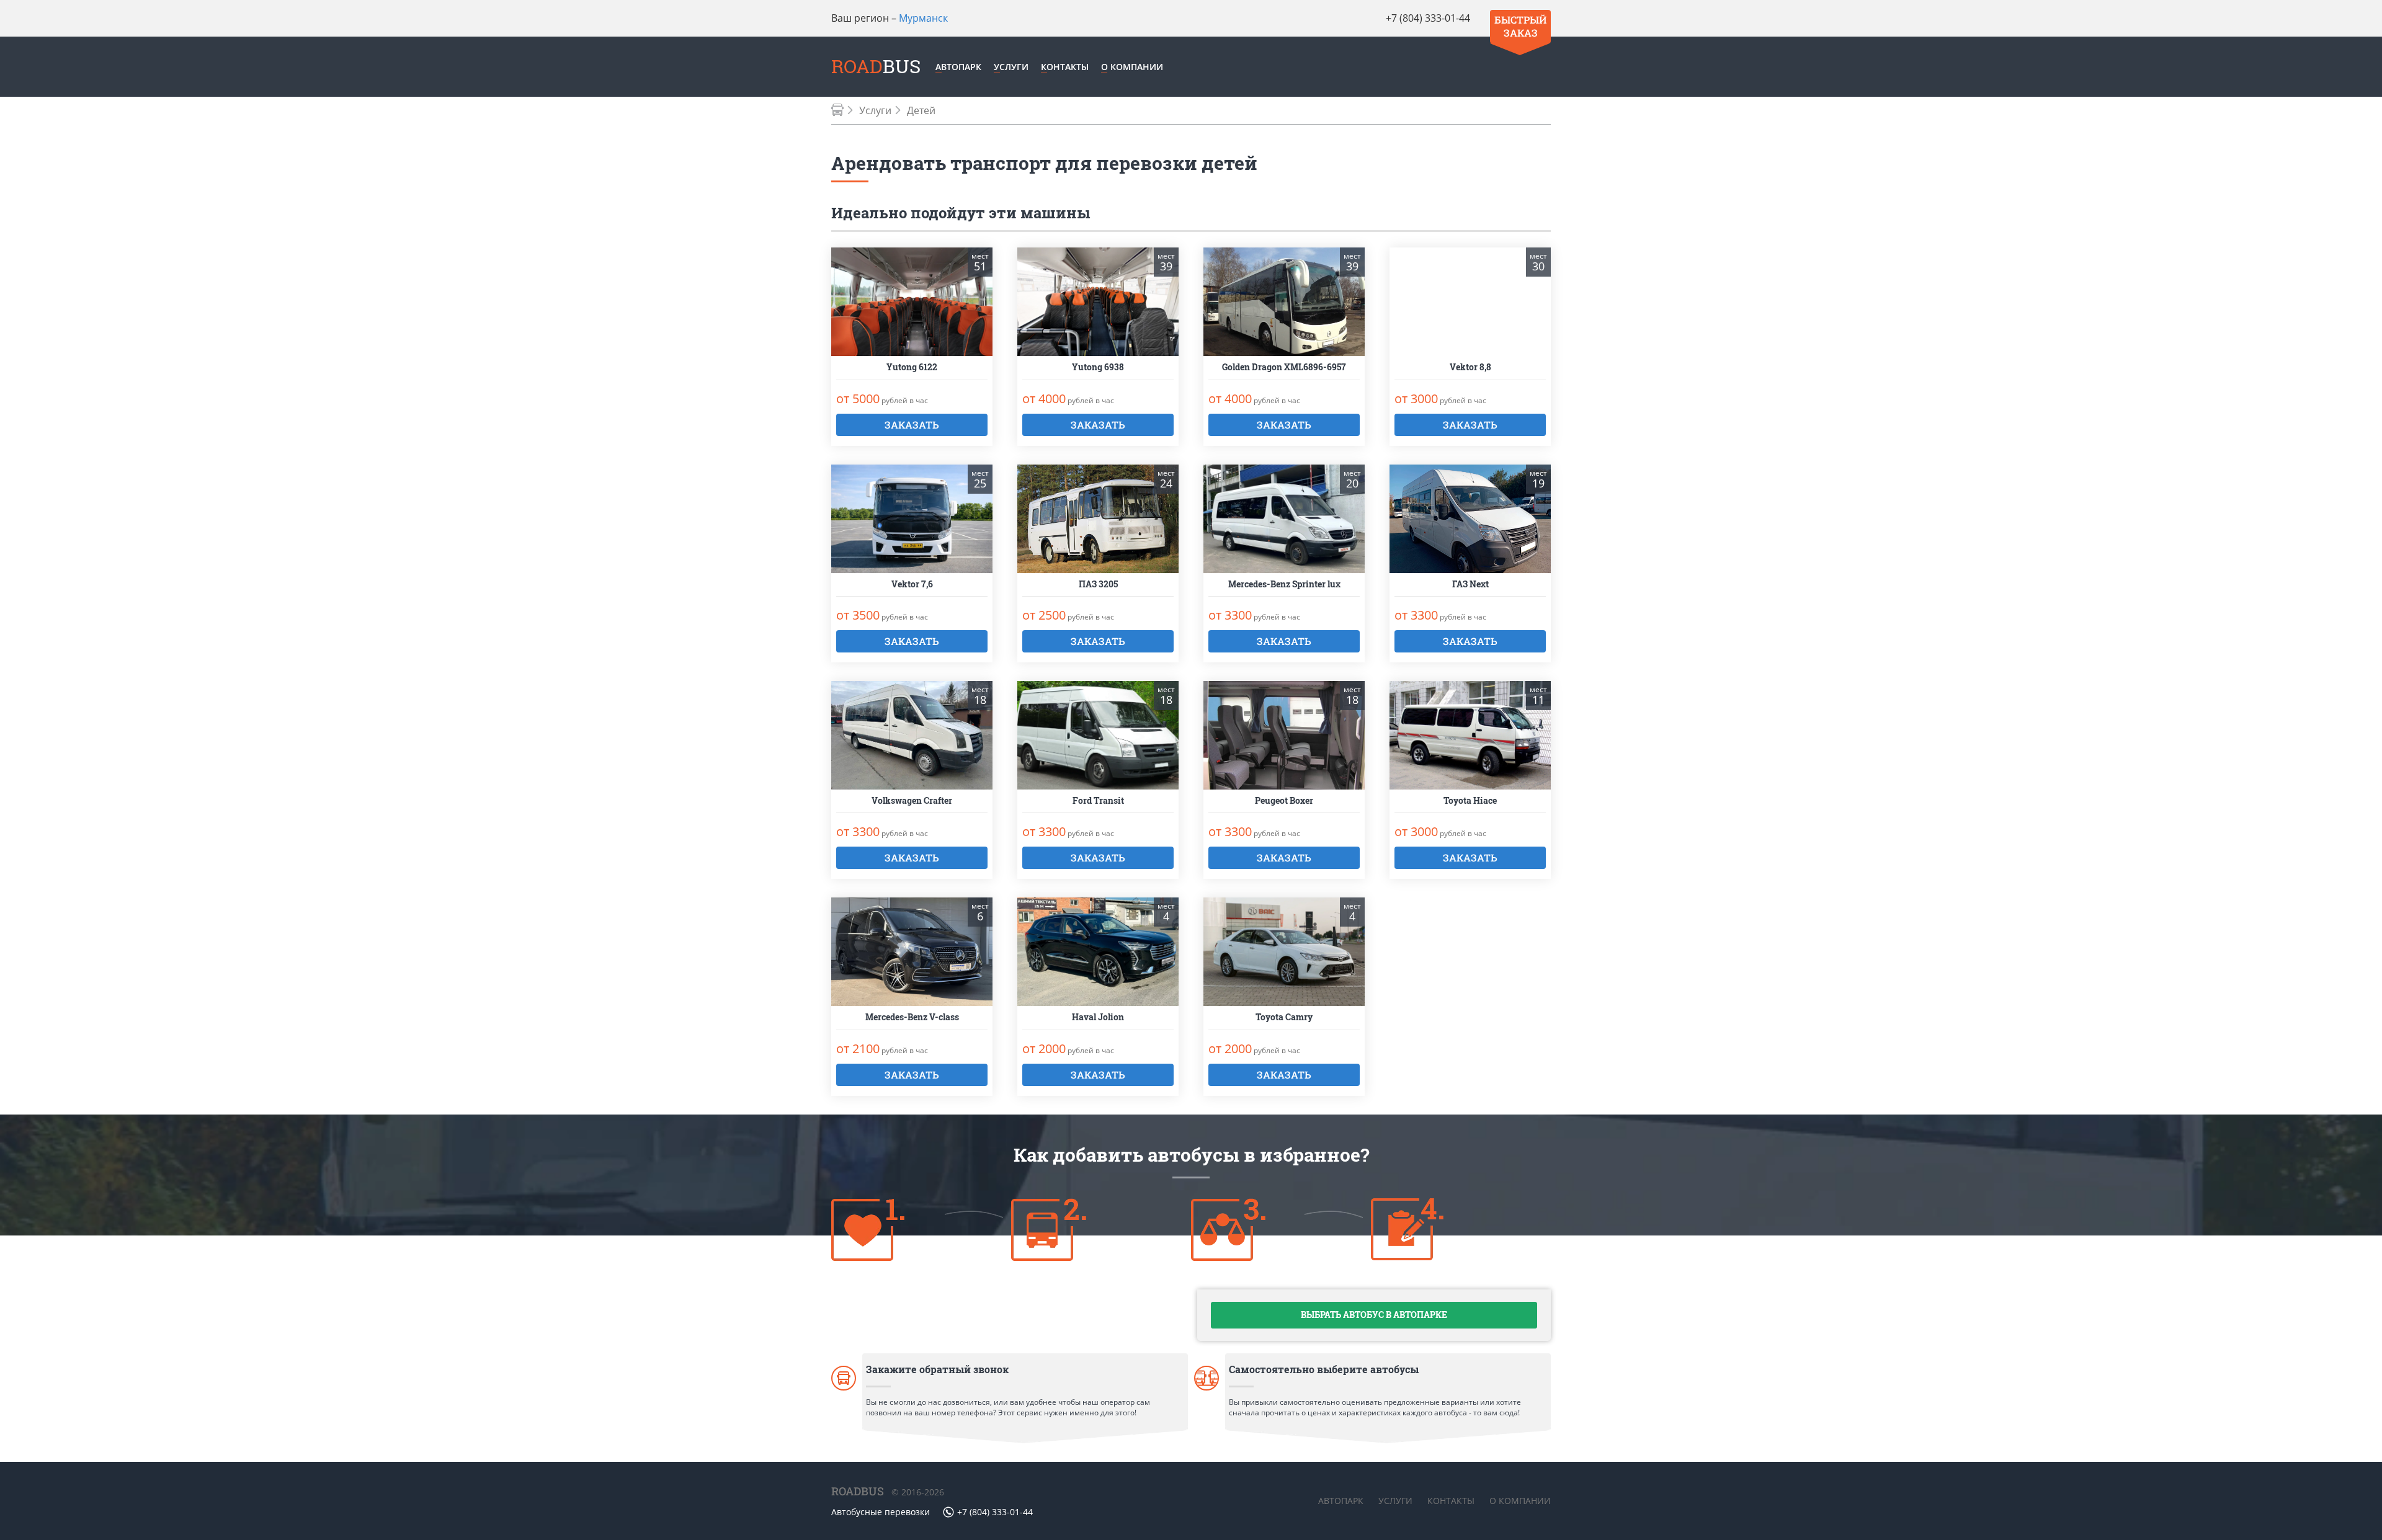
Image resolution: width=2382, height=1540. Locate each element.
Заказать (912, 425)
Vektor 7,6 (912, 585)
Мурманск (923, 18)
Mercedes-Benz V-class (912, 1017)
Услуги (1011, 67)
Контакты (1065, 67)
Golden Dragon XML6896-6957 (1284, 367)
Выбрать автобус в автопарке (1374, 1315)
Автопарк (958, 67)
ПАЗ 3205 (1098, 585)
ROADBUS (858, 1491)
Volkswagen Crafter (912, 801)
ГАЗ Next (1470, 585)
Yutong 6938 (1098, 367)
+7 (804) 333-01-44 (1428, 18)
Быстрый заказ (1520, 26)
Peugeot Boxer (1284, 801)
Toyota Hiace (1470, 801)
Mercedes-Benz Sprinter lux (1284, 585)
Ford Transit (1098, 801)
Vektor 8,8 (1470, 367)
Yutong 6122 (912, 367)
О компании (1132, 67)
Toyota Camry (1284, 1017)
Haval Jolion (1098, 1017)
